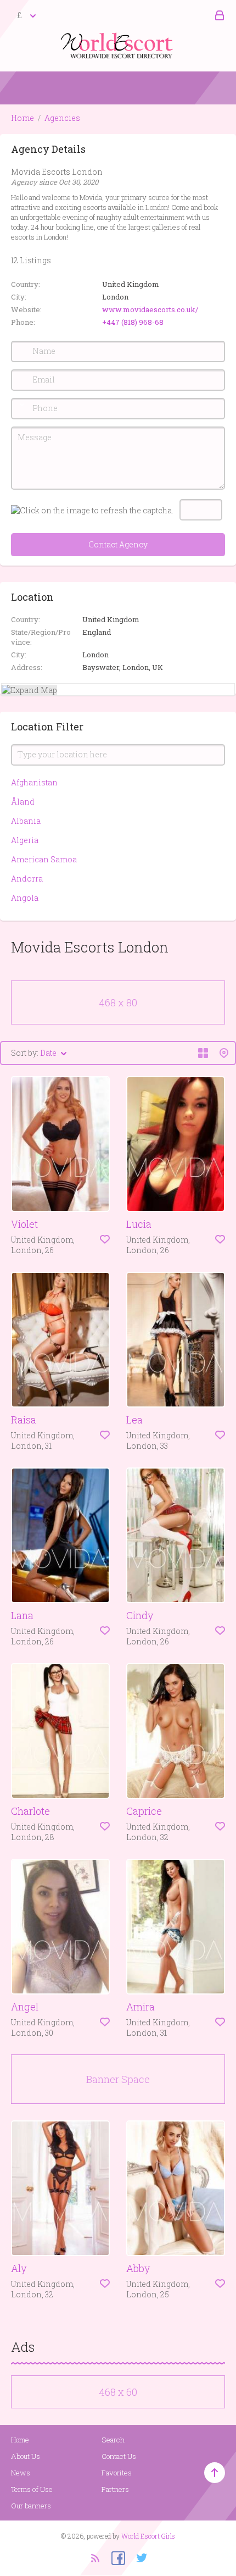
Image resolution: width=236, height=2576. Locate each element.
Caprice (144, 1811)
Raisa (24, 1420)
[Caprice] (176, 1731)
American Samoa (44, 859)
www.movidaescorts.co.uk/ (150, 309)
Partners (115, 2489)
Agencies (62, 118)
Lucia (139, 1224)
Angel (25, 2007)
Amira (141, 2007)
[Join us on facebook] (114, 2557)
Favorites (117, 2473)
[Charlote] (60, 1731)
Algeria (25, 840)
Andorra (27, 879)
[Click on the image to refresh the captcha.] (92, 510)
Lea (134, 1420)
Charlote (30, 1811)
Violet (24, 1224)
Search (113, 2440)
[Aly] (60, 2188)
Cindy (140, 1615)
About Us (26, 2456)
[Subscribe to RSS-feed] (95, 2557)
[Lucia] (176, 1144)
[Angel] (60, 1927)
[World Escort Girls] (118, 45)
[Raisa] (60, 1340)
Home (23, 118)
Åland (23, 802)
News (21, 2473)
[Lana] (60, 1535)
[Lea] (176, 1340)
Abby (138, 2268)
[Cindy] (176, 1535)
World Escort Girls (148, 2536)
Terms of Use (32, 2489)
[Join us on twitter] (138, 2557)
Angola (25, 898)
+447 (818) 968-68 (133, 322)
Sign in (218, 16)
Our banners (31, 2506)
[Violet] (60, 1144)
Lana (22, 1615)
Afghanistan (34, 782)
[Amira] (176, 1927)
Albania (26, 821)
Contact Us (119, 2456)
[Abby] (176, 2188)
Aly (19, 2268)
